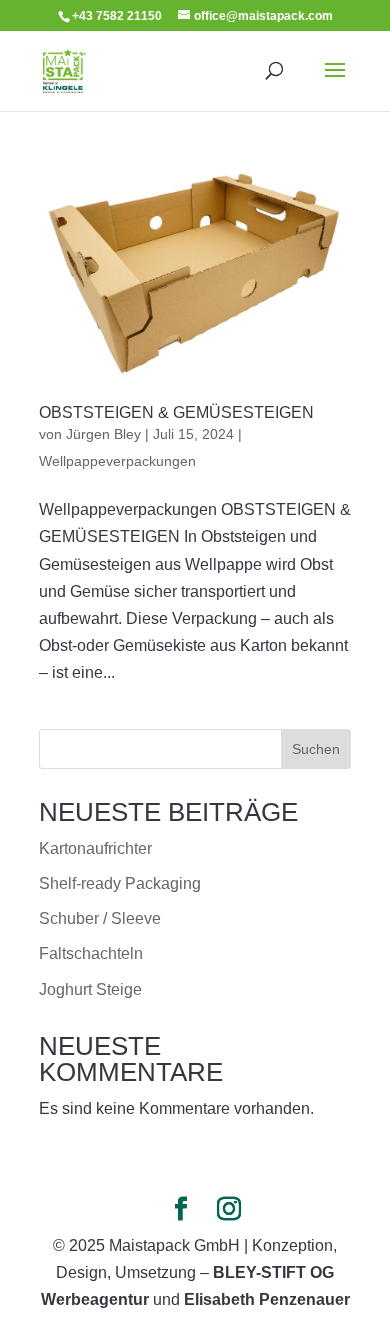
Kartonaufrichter (95, 848)
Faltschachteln (91, 953)
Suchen (316, 749)
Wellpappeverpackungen (117, 461)
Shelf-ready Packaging (120, 883)
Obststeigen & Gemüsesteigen (176, 412)
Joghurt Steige (90, 989)
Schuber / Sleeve (100, 918)
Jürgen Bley (103, 434)
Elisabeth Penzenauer (267, 1299)
